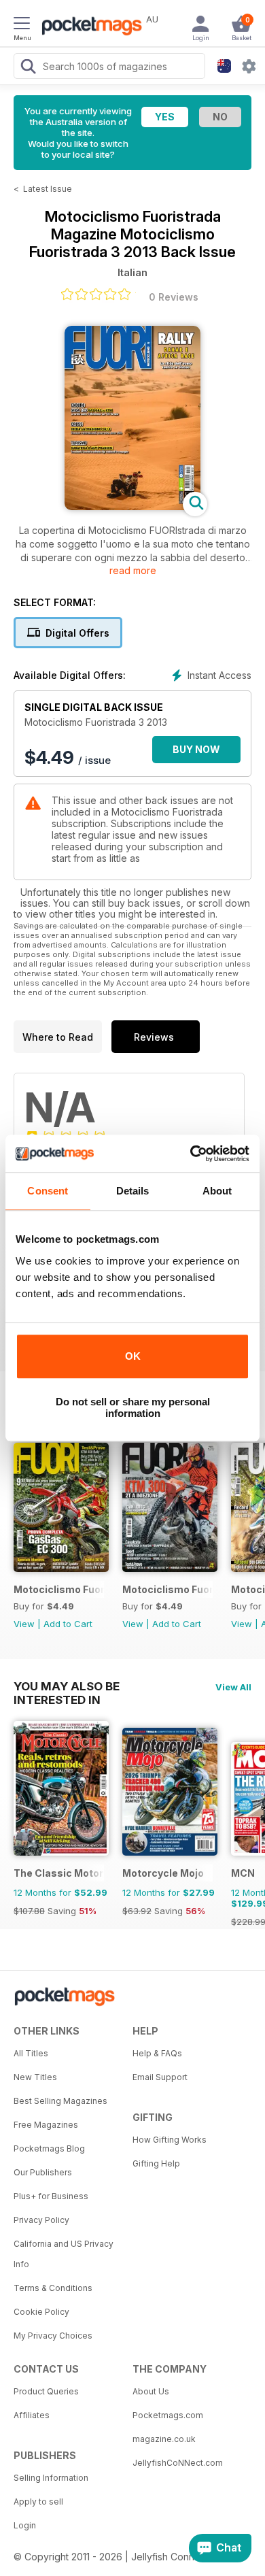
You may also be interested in (67, 1686)
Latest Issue (48, 189)
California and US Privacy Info (64, 2254)
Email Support (160, 2077)
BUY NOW (196, 749)
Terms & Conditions (53, 2288)
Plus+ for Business (51, 2196)
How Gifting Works (170, 2140)
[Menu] (22, 25)
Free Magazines (46, 2125)
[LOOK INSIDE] (132, 506)
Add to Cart (68, 1624)
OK (133, 1356)
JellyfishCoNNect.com (178, 2463)
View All (233, 1687)
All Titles (31, 2053)
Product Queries (46, 2391)
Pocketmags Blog (49, 2148)
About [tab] (217, 1191)
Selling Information (51, 2478)
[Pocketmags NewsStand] (88, 27)
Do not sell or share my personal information (133, 1407)
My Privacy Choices (53, 2336)
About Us (151, 2391)
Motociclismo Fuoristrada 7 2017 (59, 1589)
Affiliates (32, 2415)
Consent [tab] (48, 1191)
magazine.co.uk (164, 2439)
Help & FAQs (157, 2053)
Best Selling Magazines (60, 2101)
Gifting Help (156, 2163)
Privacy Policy (41, 2220)
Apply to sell (38, 2502)
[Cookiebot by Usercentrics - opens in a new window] (191, 1154)
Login (25, 2525)
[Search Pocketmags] (28, 68)
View (24, 1624)
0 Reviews (174, 297)
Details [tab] (133, 1191)
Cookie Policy (41, 2312)
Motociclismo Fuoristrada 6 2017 (167, 1589)
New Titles (35, 2077)
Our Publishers (43, 2172)
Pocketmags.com (168, 2415)
